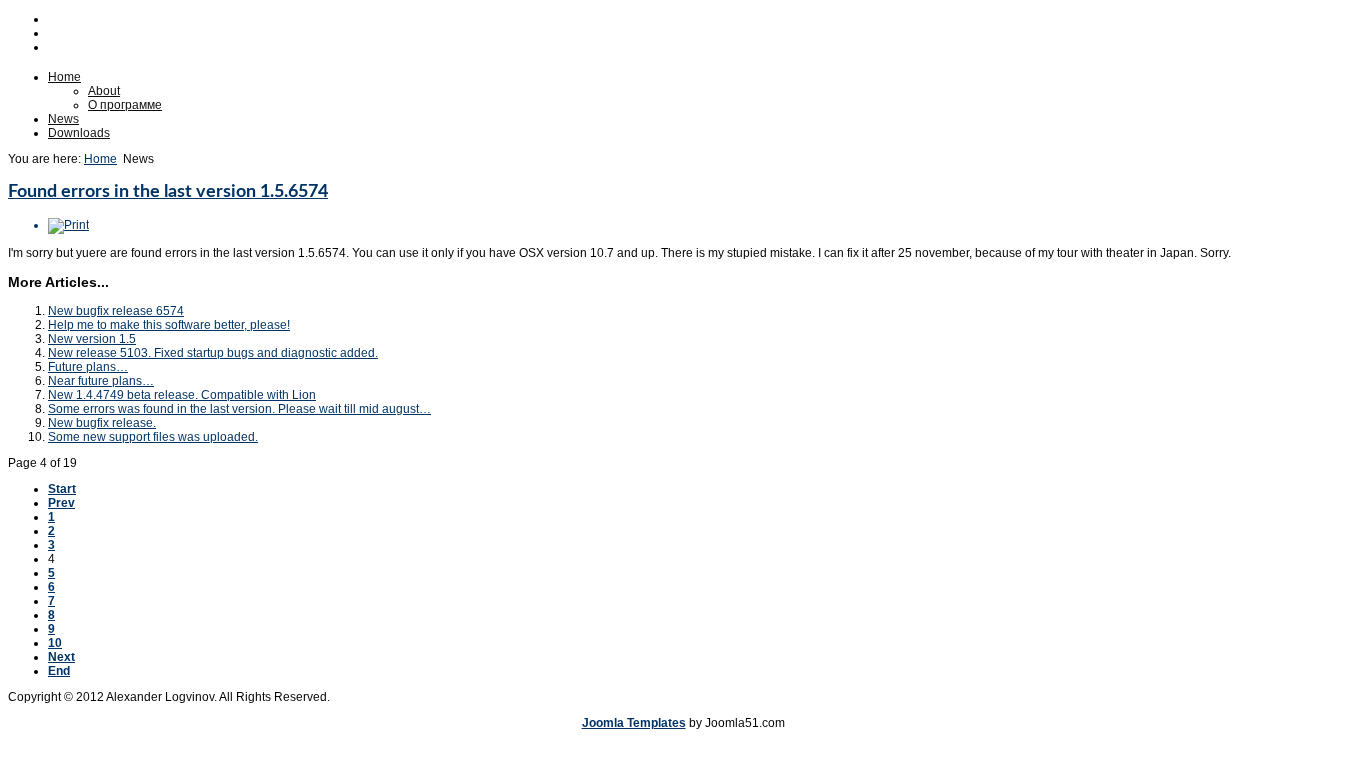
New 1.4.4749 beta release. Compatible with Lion (182, 395)
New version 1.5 (92, 339)
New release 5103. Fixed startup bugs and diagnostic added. (213, 353)
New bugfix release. (102, 423)
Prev (61, 503)
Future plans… (88, 367)
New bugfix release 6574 (116, 311)
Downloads (79, 133)
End (59, 671)
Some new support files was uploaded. (153, 437)
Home (64, 77)
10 (55, 643)
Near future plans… (101, 381)
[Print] (68, 225)
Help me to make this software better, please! (169, 325)
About (104, 91)
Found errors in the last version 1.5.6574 (168, 192)
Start (62, 489)
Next (61, 657)
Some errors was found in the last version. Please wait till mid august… (239, 409)
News (63, 119)
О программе (125, 105)
